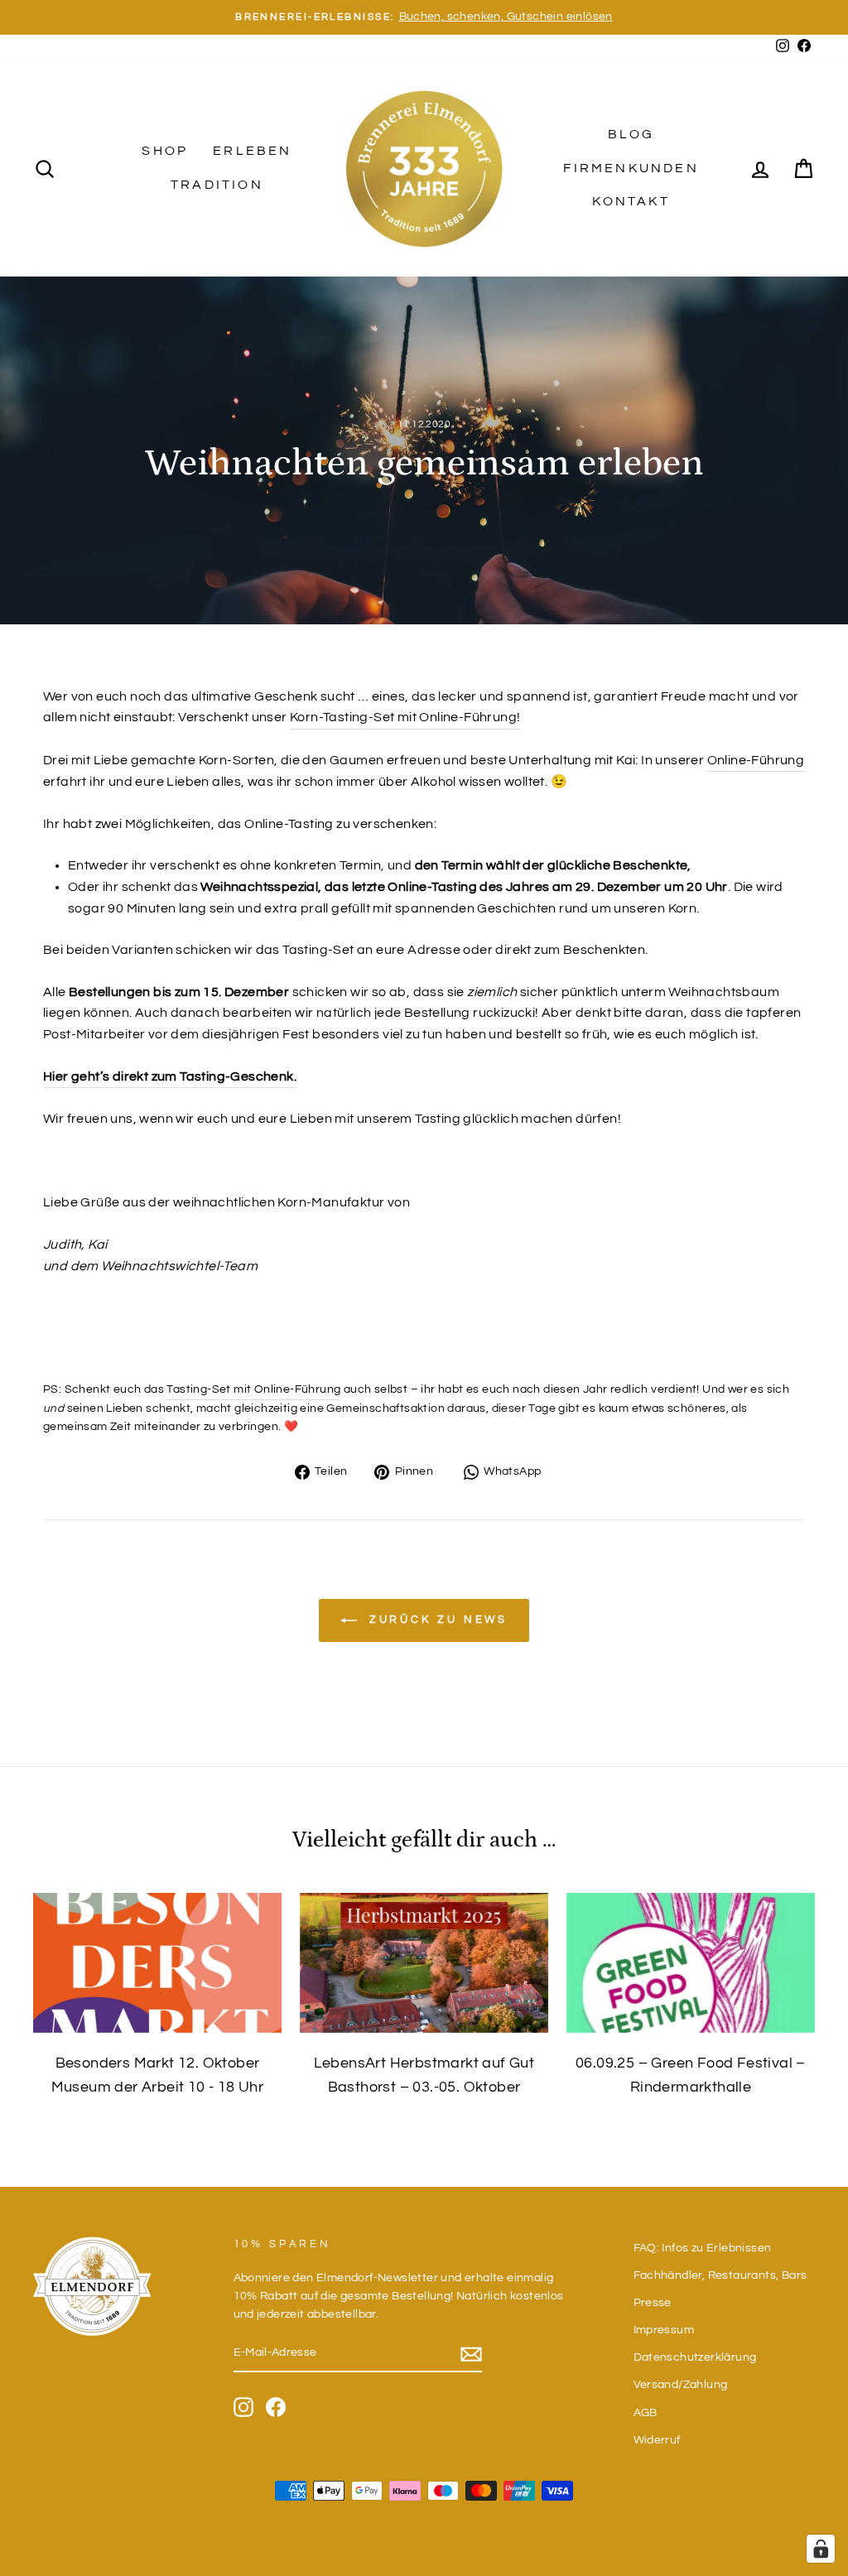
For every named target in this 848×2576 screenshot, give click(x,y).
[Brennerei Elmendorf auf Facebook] (276, 2407)
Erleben (252, 151)
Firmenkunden (631, 168)
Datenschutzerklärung (695, 2357)
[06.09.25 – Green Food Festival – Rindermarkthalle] (691, 1963)
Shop (165, 151)
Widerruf (657, 2440)
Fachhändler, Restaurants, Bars (720, 2275)
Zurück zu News (436, 1620)
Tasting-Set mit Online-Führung (253, 1389)
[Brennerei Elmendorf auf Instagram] (243, 2407)
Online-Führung (756, 760)
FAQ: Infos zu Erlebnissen (703, 2248)
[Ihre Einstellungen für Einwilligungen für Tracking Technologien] (821, 2549)
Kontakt (631, 201)
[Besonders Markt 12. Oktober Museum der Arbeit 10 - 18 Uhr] (157, 1963)
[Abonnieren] (471, 2355)
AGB (646, 2413)
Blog (631, 134)
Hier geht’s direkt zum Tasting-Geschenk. (170, 1076)
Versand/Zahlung (681, 2385)
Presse (653, 2303)
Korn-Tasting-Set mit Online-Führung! (405, 717)
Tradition (217, 185)
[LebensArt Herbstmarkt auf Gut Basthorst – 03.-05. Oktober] (424, 1963)
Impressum (664, 2330)
